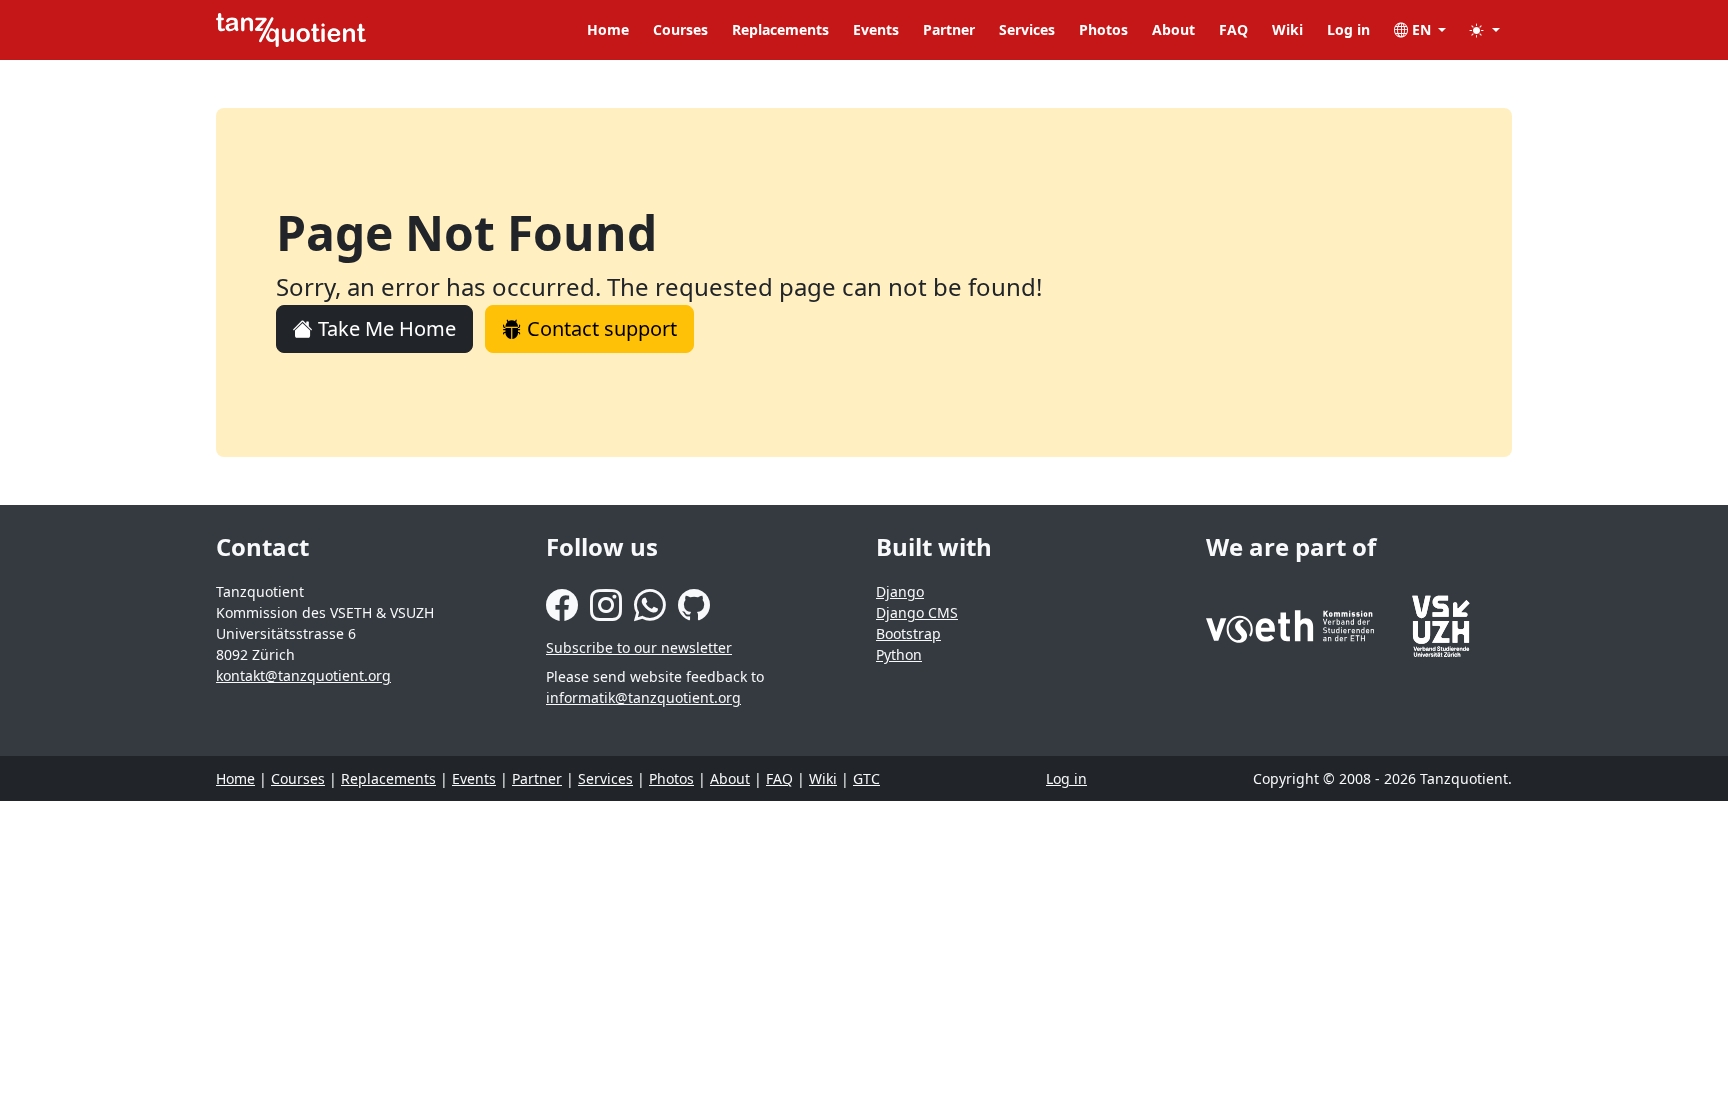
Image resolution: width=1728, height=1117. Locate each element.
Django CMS (917, 612)
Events (876, 29)
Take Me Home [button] (384, 328)
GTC (866, 778)
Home (608, 29)
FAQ (1233, 29)
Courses (680, 29)
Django (900, 591)
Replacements (780, 29)
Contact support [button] (599, 328)
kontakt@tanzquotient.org (303, 675)
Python (899, 654)
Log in (1348, 29)
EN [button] (1421, 29)
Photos (1103, 29)
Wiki (1287, 29)
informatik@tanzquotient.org (643, 697)
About (1173, 29)
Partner (949, 29)
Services (1027, 29)
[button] (1485, 29)
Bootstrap (908, 633)
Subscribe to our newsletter (639, 647)
